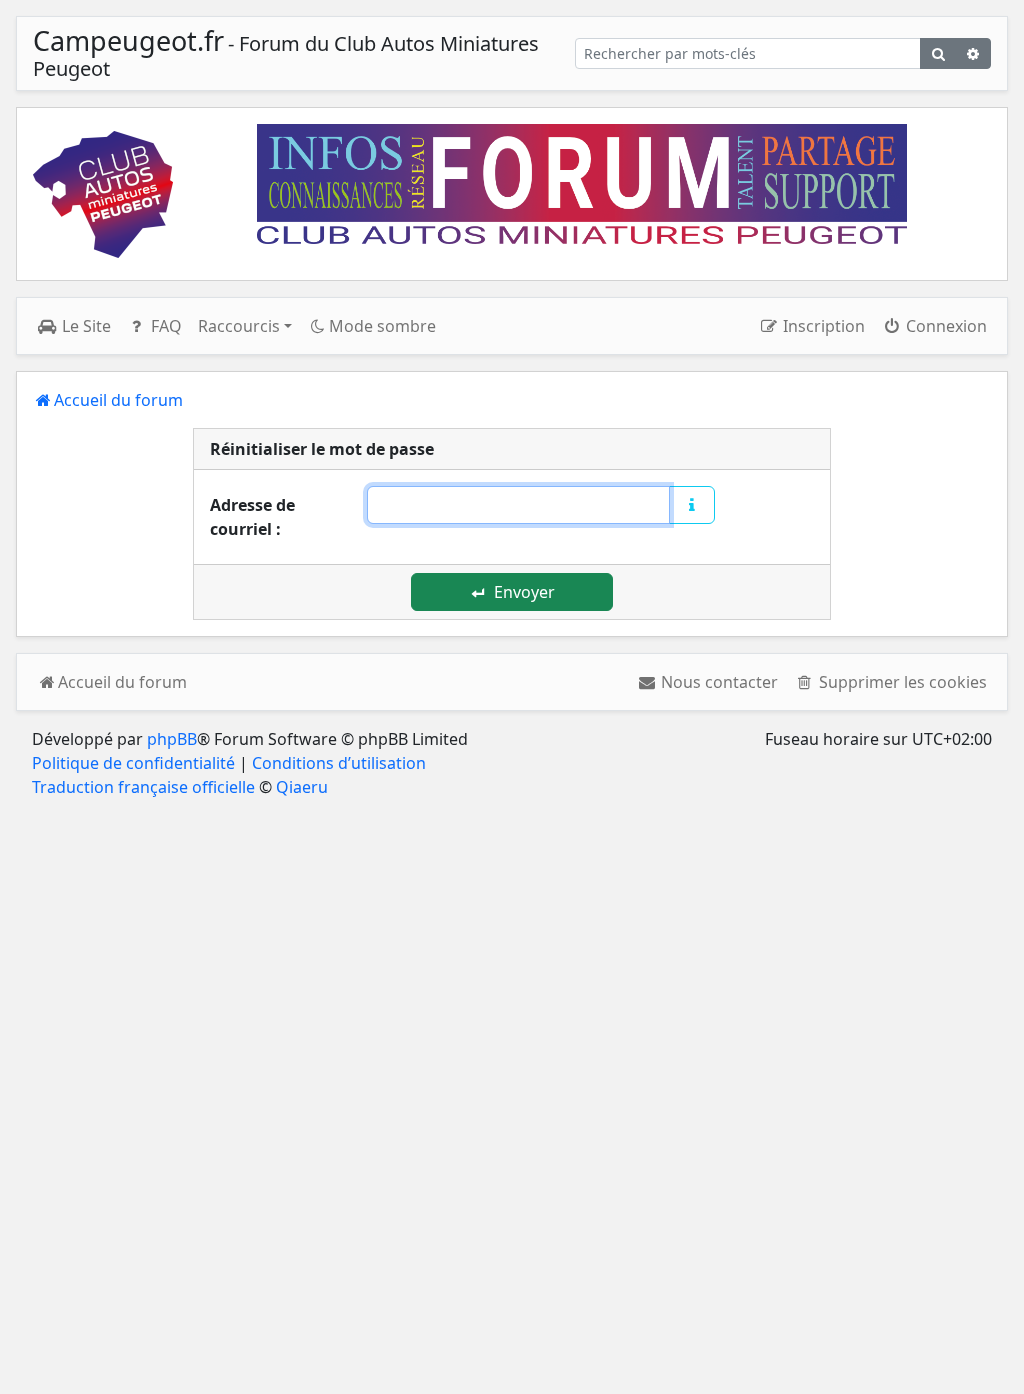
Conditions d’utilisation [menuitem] (339, 763)
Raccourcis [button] (239, 326)
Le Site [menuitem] (84, 326)
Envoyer (522, 592)
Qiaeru (302, 787)
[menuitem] (708, 682)
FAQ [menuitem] (164, 326)
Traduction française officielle (143, 787)
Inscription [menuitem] (822, 326)
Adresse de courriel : (252, 517)
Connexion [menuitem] (944, 326)
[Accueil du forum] (103, 194)
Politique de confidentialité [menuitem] (133, 763)
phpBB (172, 739)
